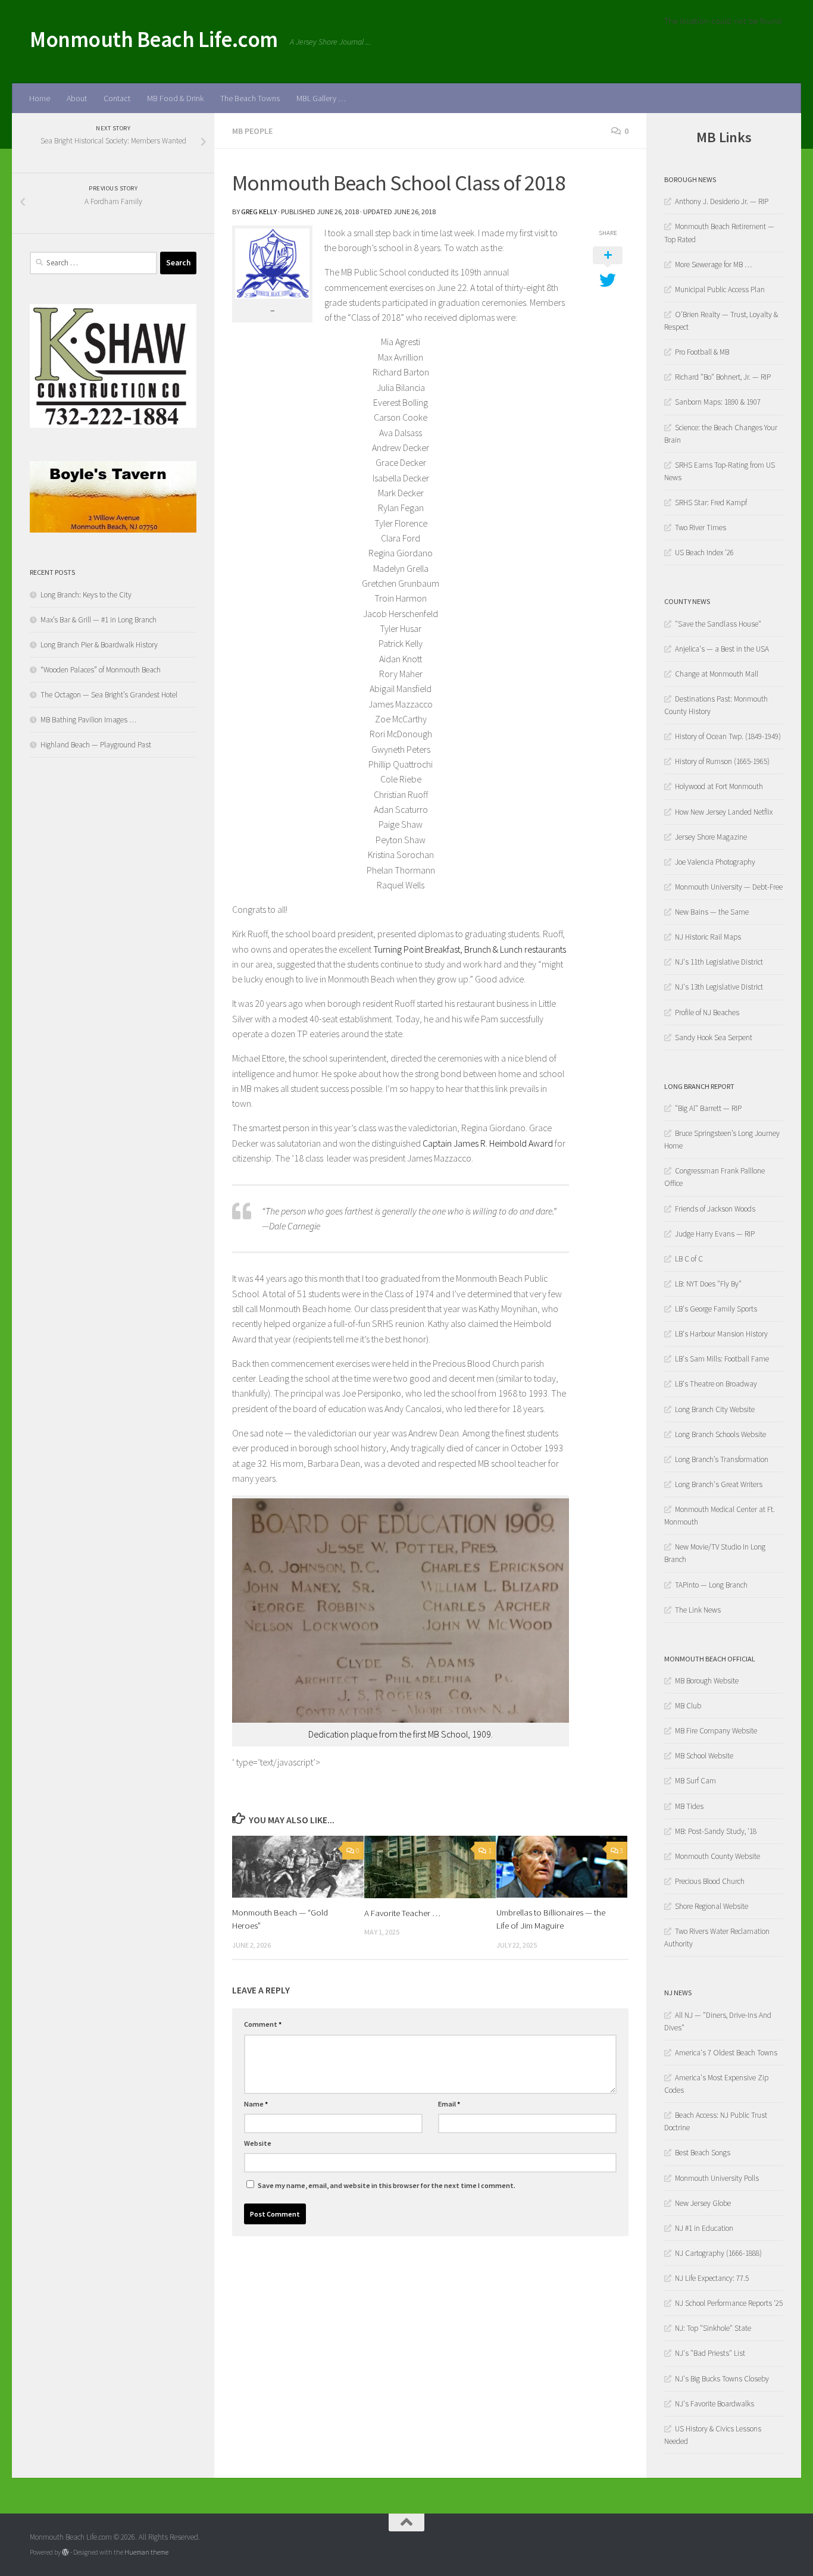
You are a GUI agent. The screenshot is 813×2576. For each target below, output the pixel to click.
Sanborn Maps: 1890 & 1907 (718, 402)
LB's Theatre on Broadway (716, 1384)
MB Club (688, 1706)
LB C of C (689, 1259)
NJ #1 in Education (704, 2228)
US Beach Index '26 (704, 553)
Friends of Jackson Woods (715, 1209)
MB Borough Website (707, 1681)
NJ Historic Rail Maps (708, 937)
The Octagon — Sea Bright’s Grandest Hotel (109, 695)
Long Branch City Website (715, 1409)
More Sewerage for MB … (713, 265)
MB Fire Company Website (716, 1731)
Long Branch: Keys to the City (86, 595)
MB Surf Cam (695, 1781)
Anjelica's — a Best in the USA (722, 649)
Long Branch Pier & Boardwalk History (99, 645)
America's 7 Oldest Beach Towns (726, 2053)
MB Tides (689, 1806)
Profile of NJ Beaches (707, 1012)
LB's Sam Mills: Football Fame (722, 1359)
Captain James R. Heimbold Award (488, 1143)
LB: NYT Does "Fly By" (708, 1284)
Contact (117, 98)
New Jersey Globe (703, 2203)
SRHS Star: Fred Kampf (711, 503)
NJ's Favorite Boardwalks (714, 2404)
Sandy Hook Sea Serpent (714, 1037)
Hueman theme (146, 2552)
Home (40, 98)
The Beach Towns (250, 98)
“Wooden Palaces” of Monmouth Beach (101, 670)
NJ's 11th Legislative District (719, 962)
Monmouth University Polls (717, 2178)
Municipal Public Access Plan (720, 289)
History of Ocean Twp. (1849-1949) (728, 736)
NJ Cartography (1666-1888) (718, 2253)
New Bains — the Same (712, 912)
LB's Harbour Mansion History (721, 1334)
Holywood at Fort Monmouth (719, 786)
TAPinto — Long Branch (711, 1585)
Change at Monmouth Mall (717, 674)
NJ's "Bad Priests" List (710, 2353)
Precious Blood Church (710, 1881)
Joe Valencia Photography (715, 862)
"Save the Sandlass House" (718, 624)
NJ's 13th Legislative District (719, 987)
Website (258, 2143)
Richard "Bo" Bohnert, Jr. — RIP (723, 377)
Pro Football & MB (702, 352)
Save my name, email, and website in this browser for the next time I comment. (387, 2185)
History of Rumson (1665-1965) (722, 761)
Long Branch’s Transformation (722, 1459)
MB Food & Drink (175, 98)
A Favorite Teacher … (402, 1913)
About (77, 98)
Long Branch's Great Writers (719, 1484)
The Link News (698, 1610)
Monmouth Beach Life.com (154, 39)
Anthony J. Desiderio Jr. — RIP (722, 201)
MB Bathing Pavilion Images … (88, 720)
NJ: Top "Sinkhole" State (713, 2328)
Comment (263, 2024)
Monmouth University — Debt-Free (729, 887)
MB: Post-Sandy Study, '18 (716, 1831)
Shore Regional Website (712, 1906)
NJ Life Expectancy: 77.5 (712, 2278)
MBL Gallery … (321, 98)
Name (256, 2104)
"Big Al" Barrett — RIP (708, 1108)
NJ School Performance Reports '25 (729, 2303)
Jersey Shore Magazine (711, 837)
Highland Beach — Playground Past (96, 745)
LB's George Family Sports (716, 1309)
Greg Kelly (259, 212)
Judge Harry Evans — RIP (715, 1234)
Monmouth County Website (717, 1856)
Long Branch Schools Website (720, 1434)
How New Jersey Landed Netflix (724, 812)
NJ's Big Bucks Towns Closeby (722, 2379)
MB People (252, 131)
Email (449, 2104)
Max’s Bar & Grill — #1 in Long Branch (99, 620)
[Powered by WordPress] (65, 2552)
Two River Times (701, 528)
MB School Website (704, 1756)
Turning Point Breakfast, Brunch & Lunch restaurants (470, 949)
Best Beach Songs (703, 2153)
